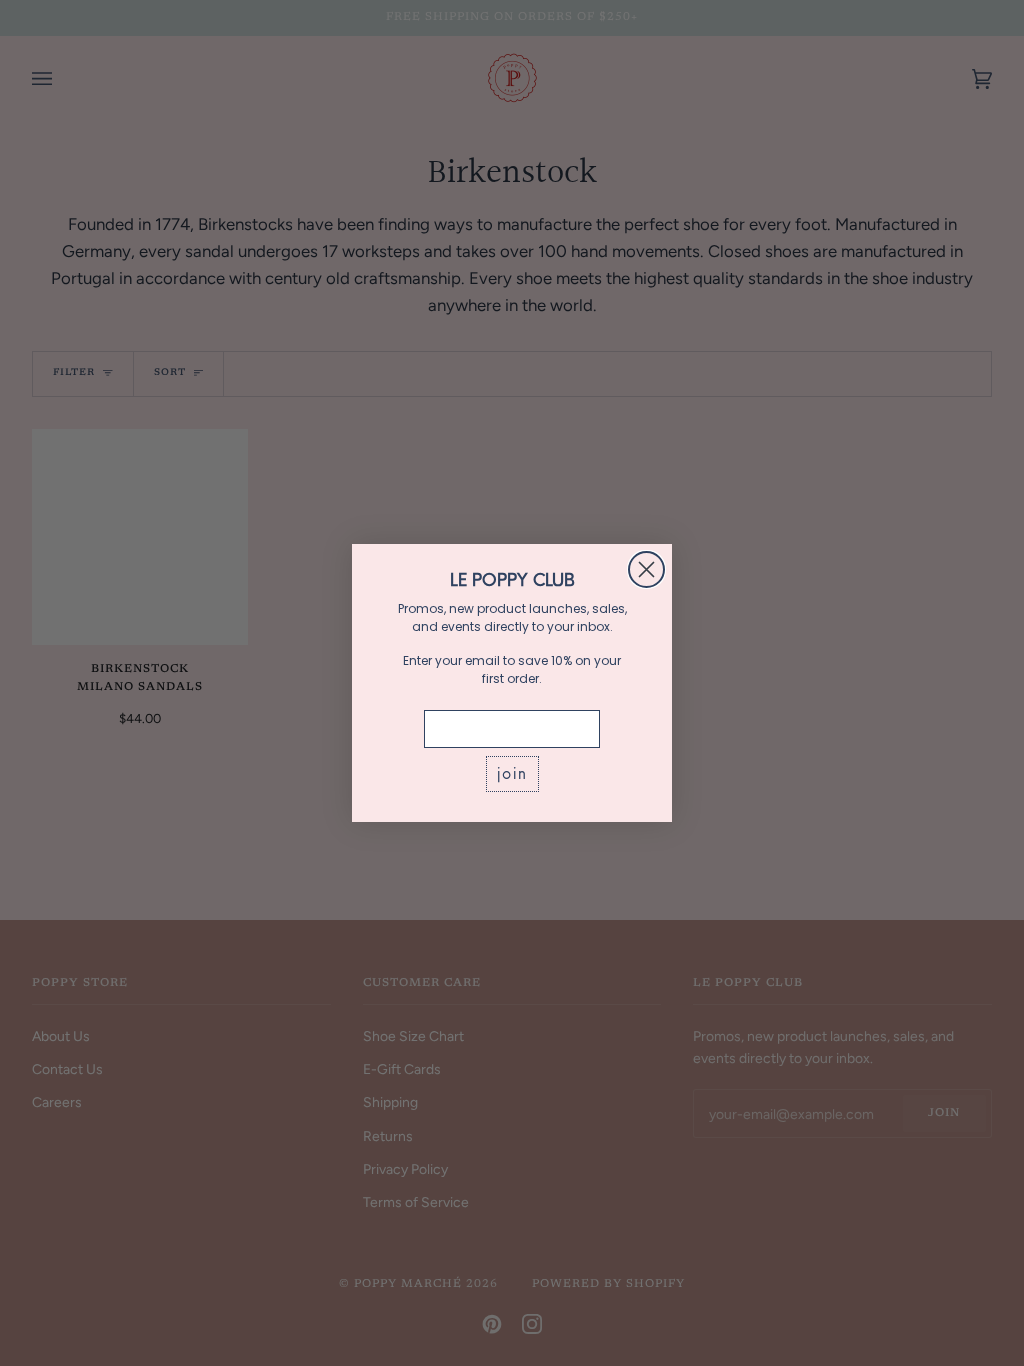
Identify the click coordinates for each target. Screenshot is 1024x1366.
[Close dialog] (646, 569)
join (512, 773)
